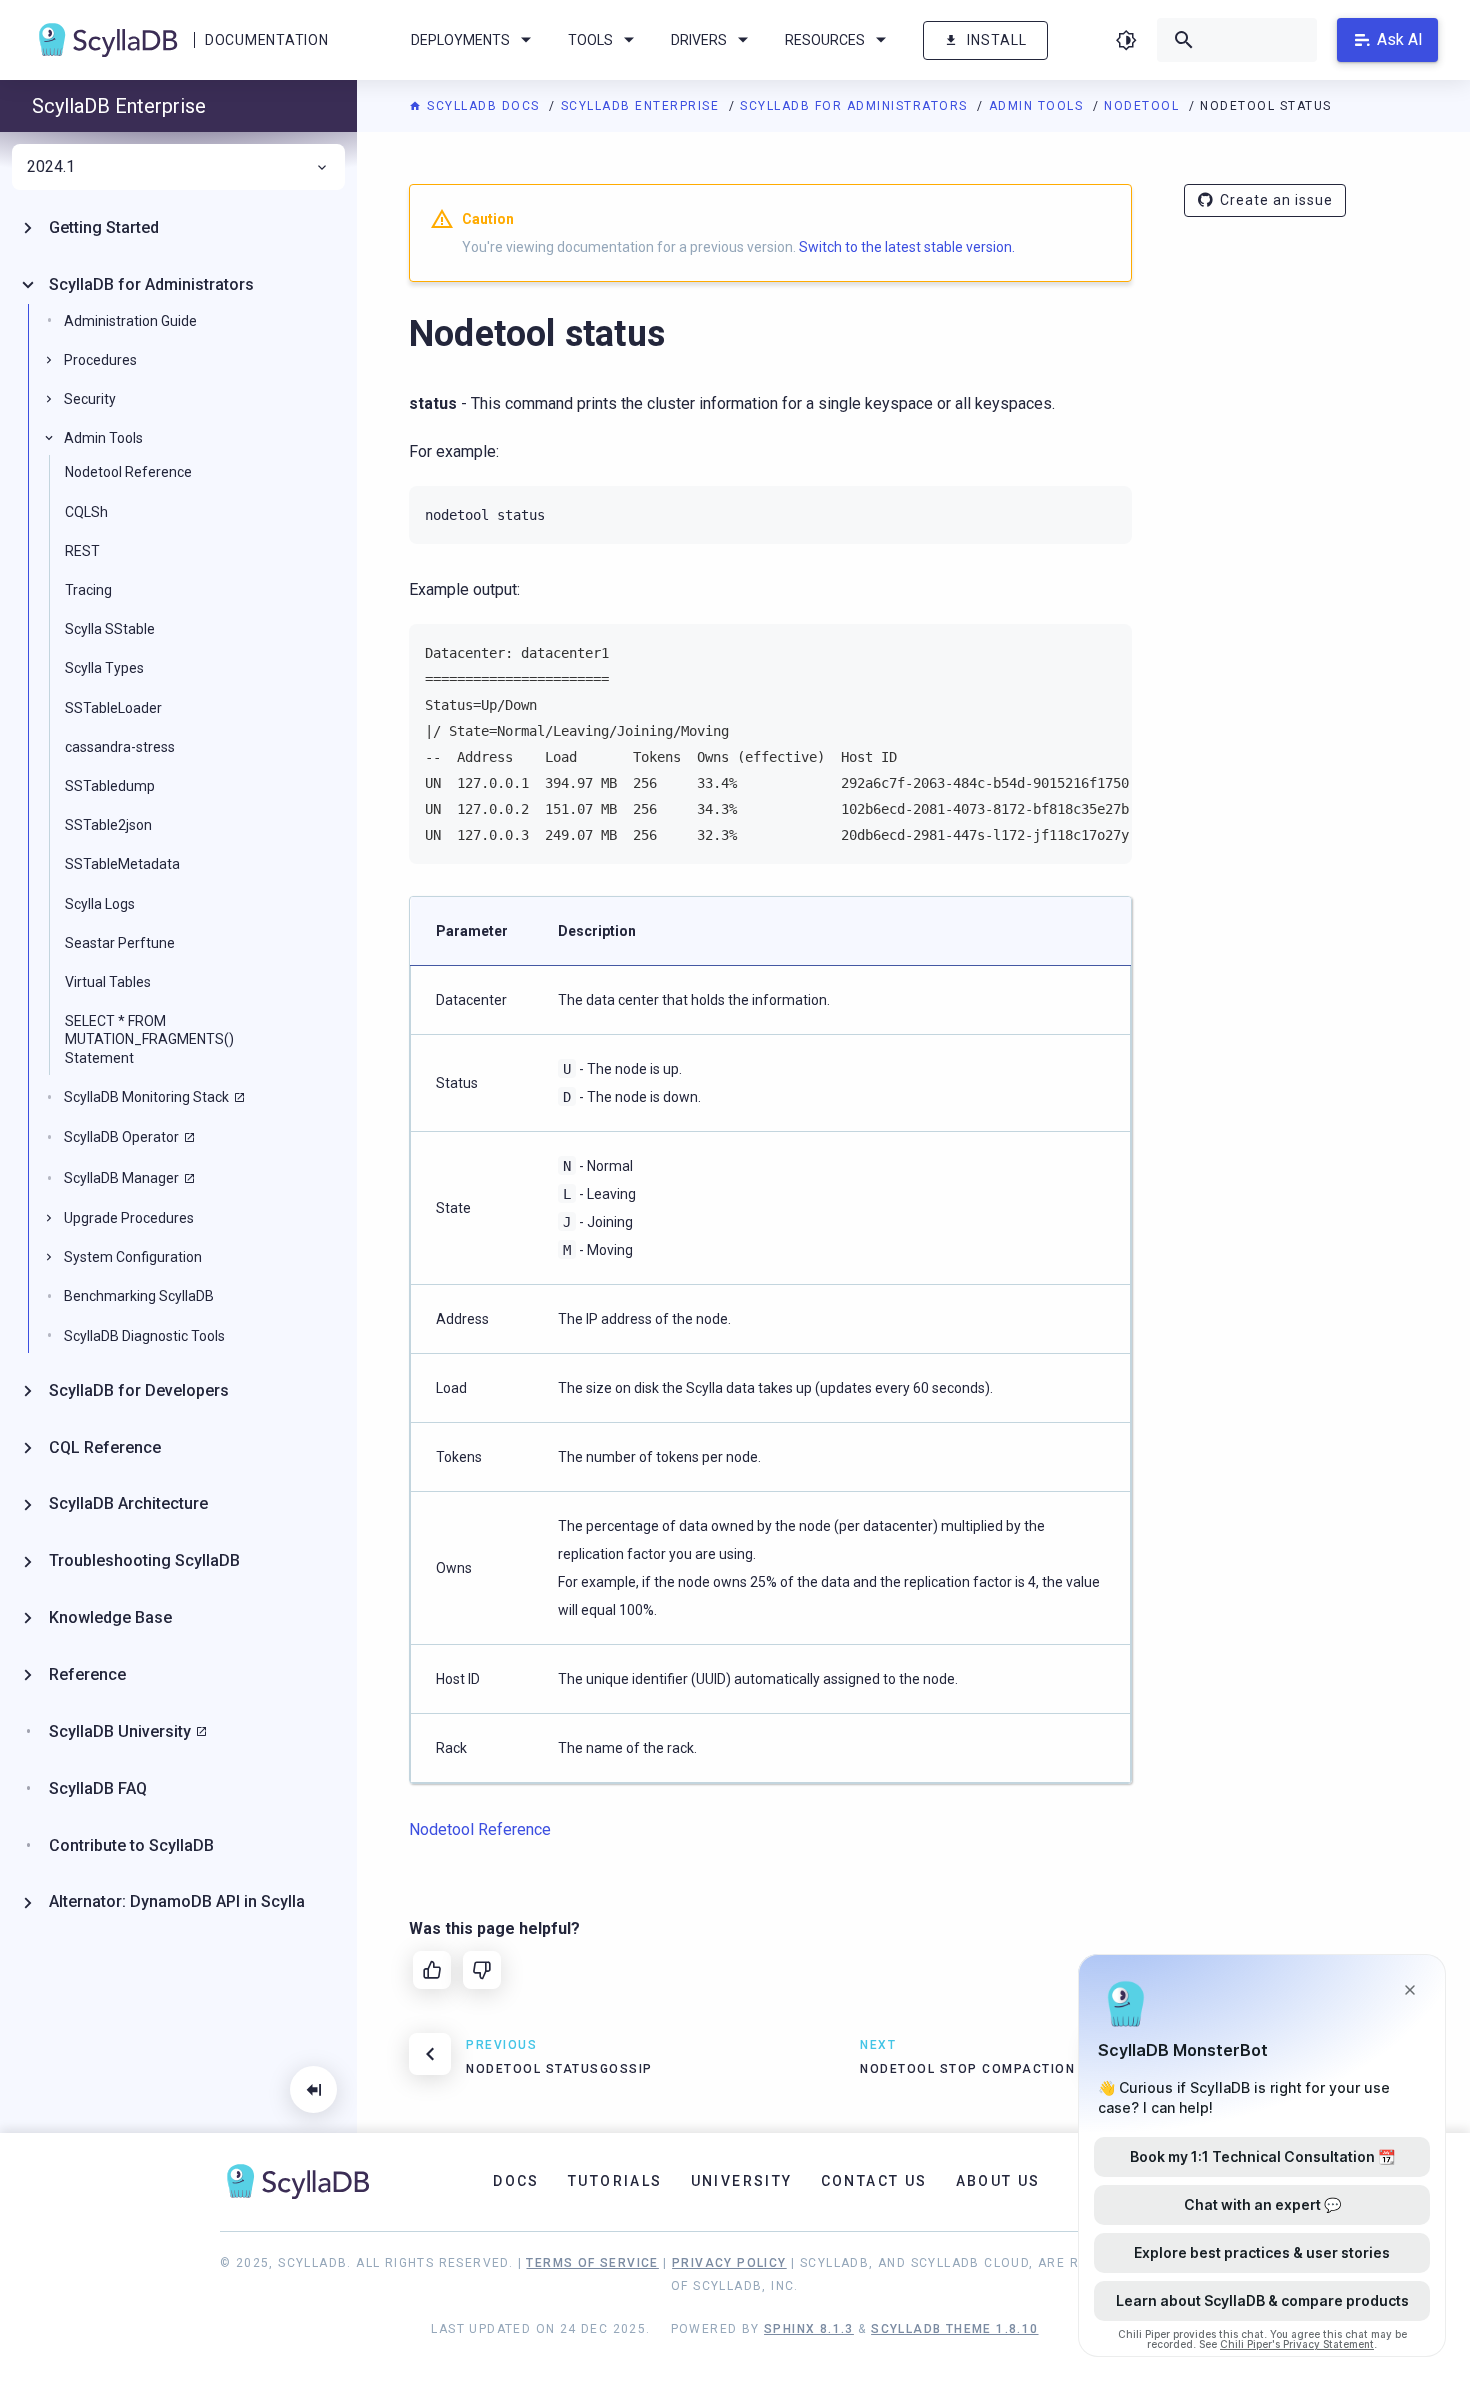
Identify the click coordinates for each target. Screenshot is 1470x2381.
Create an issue (1276, 200)
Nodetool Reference (128, 472)
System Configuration (133, 1257)
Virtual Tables (108, 982)
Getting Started (104, 227)
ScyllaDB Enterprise (642, 106)
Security (90, 399)
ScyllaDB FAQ (98, 1788)
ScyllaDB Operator (121, 1137)
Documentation (266, 40)
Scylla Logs (100, 904)
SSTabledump (110, 786)
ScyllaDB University (120, 1731)
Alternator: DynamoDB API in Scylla (177, 1901)
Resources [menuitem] (825, 40)
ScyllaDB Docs (483, 106)
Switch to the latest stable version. (907, 247)
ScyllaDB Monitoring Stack (146, 1097)
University (742, 2181)
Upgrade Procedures (129, 1218)
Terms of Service (592, 2263)
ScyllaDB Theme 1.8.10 (954, 2329)
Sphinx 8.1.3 (809, 2329)
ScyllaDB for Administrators (856, 106)
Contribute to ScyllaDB (131, 1845)
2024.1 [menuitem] (51, 167)
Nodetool (1144, 106)
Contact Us (874, 2181)
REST (82, 551)
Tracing (88, 590)
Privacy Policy (729, 2263)
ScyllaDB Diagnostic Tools (144, 1336)
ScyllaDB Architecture (128, 1503)
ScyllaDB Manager (121, 1178)
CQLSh (86, 512)
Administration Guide (130, 321)
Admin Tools (1038, 106)
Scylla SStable (110, 629)
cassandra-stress (120, 747)
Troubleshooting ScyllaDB (144, 1560)
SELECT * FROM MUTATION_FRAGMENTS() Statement (149, 1039)
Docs (516, 2181)
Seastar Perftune (120, 943)
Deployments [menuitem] (460, 40)
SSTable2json (108, 825)
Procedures (100, 360)
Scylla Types (104, 668)
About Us (998, 2181)
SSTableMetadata (122, 864)
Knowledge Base (110, 1617)
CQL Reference (105, 1447)
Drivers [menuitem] (699, 40)
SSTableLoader (113, 708)
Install (997, 40)
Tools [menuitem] (590, 40)
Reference (87, 1674)
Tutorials (615, 2181)
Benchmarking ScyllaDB (139, 1296)
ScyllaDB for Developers (139, 1390)
